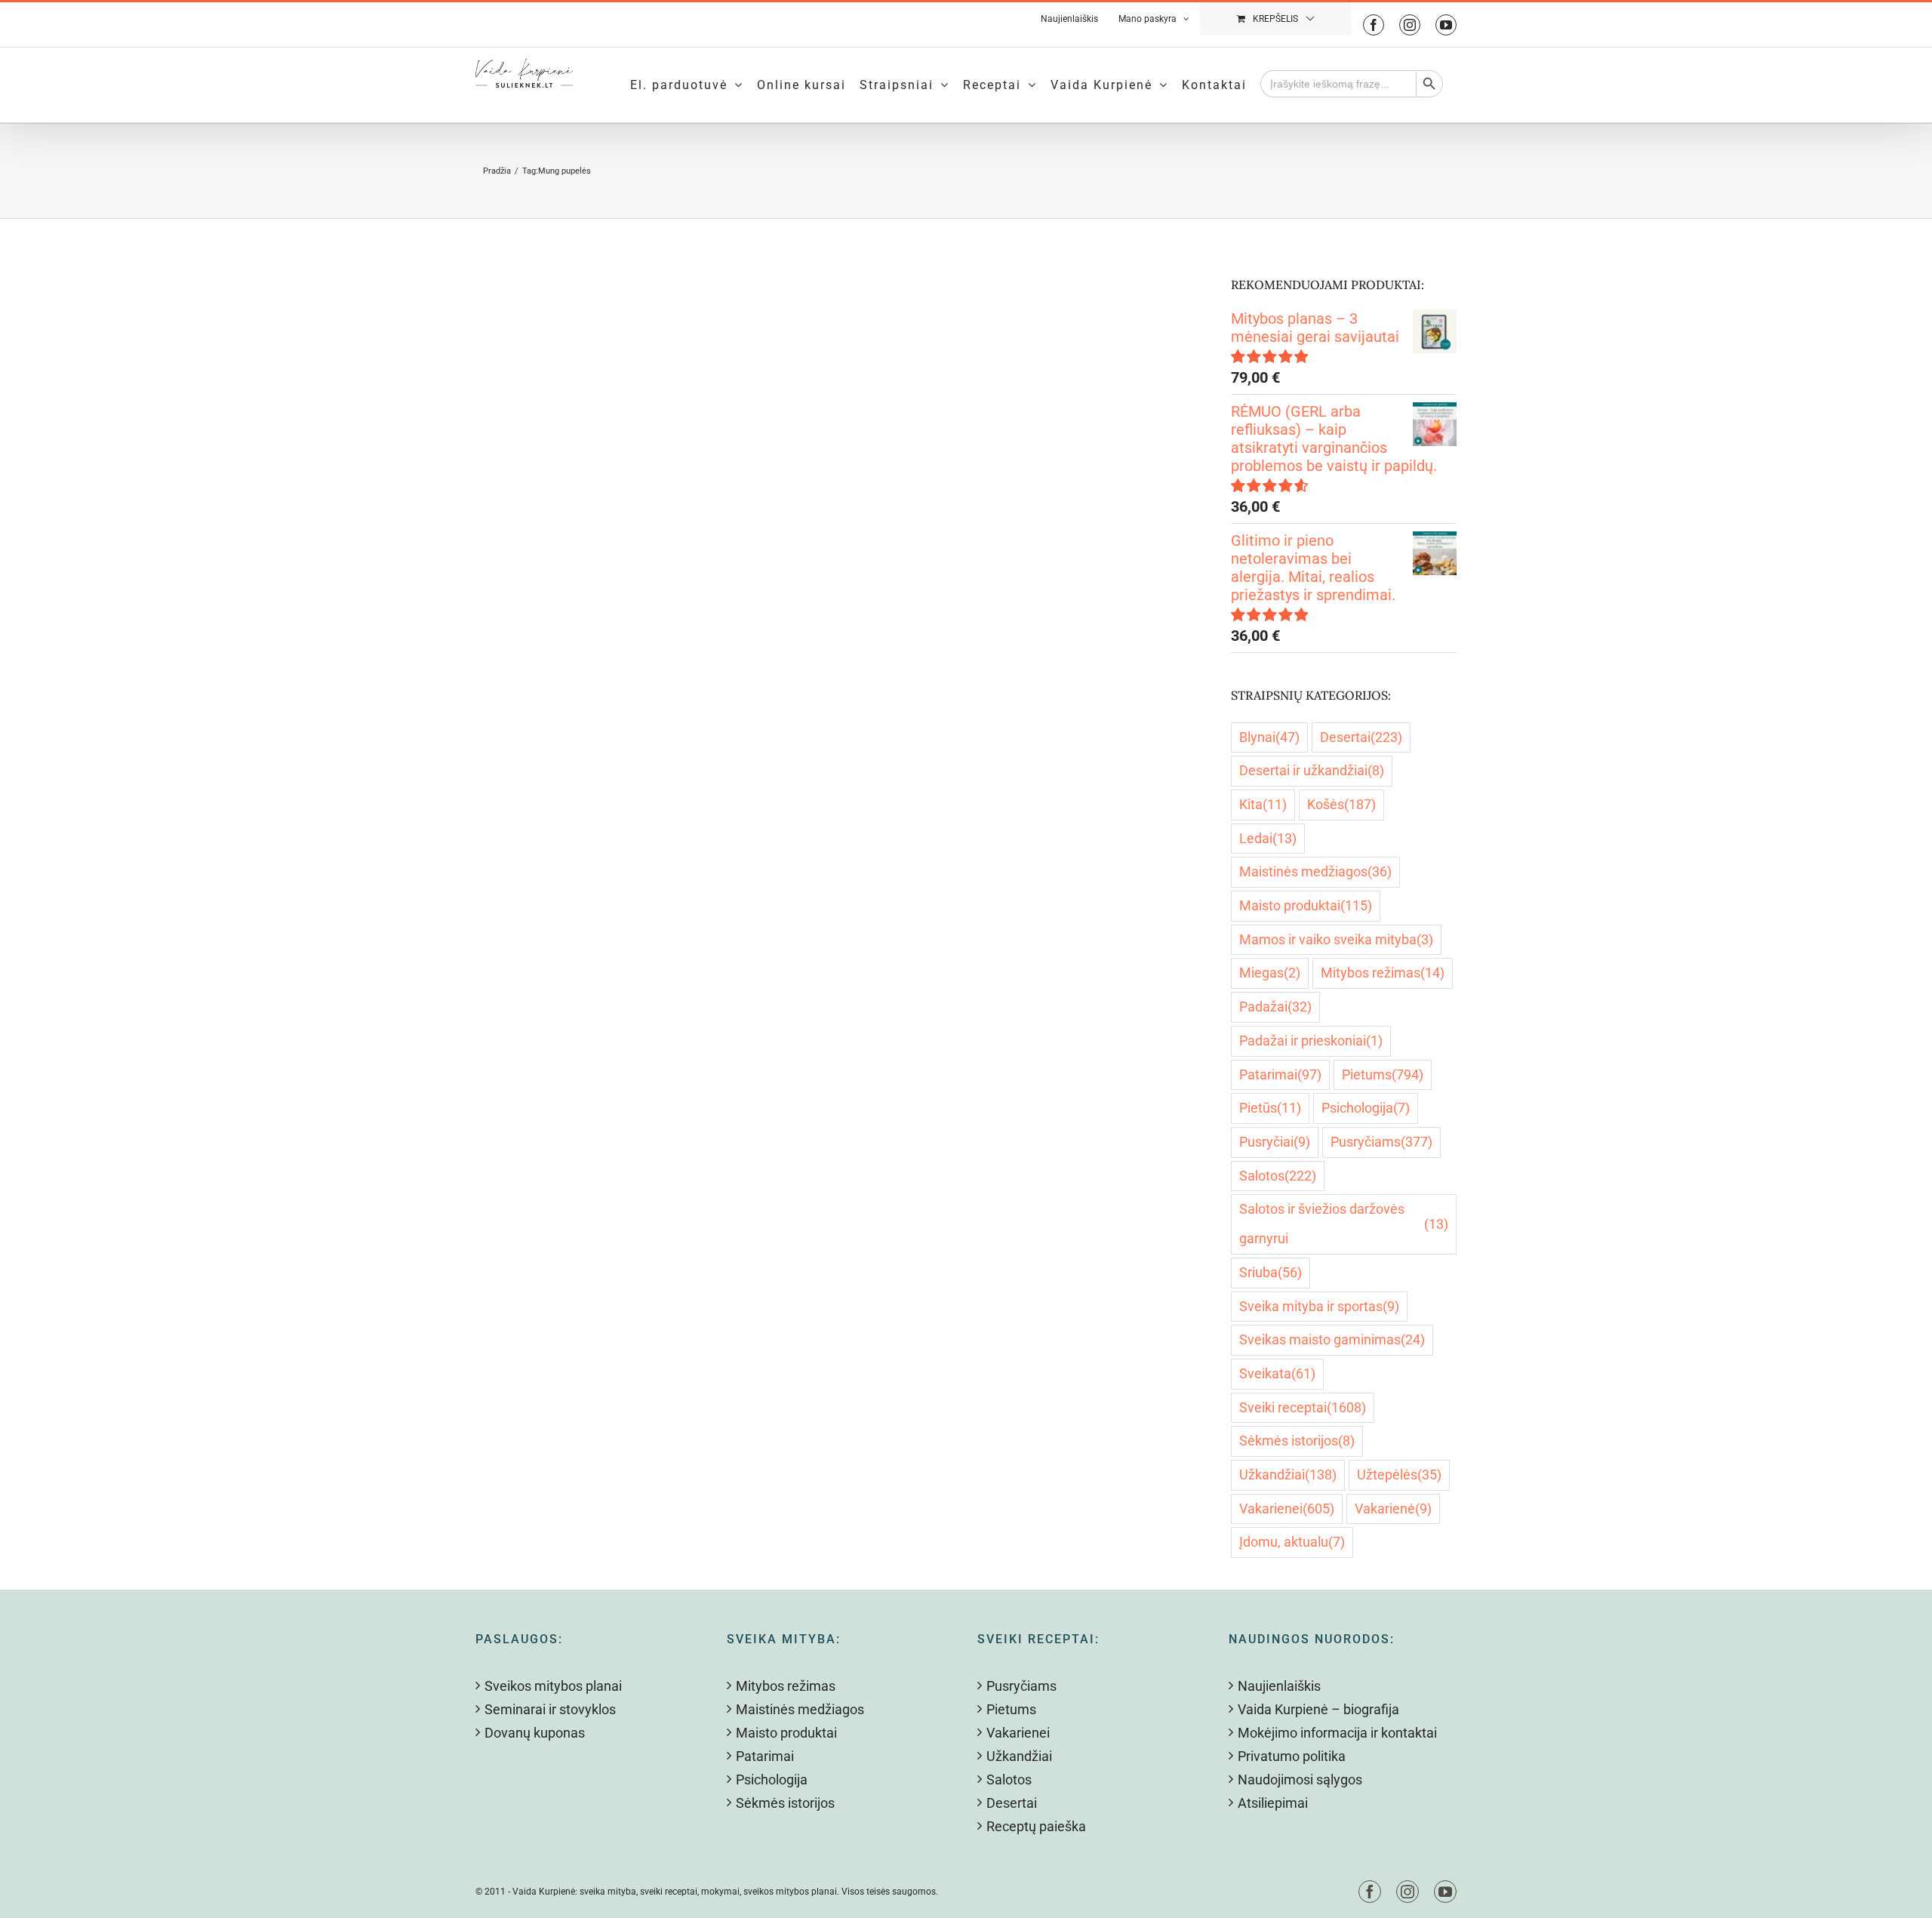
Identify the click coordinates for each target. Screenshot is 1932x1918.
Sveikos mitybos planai (553, 1686)
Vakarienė (1393, 1509)
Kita (1263, 804)
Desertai (1361, 737)
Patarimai (1280, 1074)
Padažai (1275, 1007)
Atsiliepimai (1273, 1803)
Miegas (1270, 973)
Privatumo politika (1292, 1756)
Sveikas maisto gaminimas (1332, 1339)
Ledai (1268, 838)
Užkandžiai (1288, 1475)
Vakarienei (1287, 1509)
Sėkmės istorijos (1297, 1441)
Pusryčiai (1275, 1142)
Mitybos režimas (1383, 973)
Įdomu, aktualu (1292, 1542)
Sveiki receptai (1303, 1407)
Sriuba (1271, 1272)
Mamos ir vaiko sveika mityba (1336, 939)
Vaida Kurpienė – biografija (1318, 1709)
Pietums (1383, 1074)
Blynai (1269, 737)
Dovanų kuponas (535, 1733)
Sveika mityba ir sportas (1319, 1306)
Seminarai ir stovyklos (550, 1709)
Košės (1341, 804)
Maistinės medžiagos (1315, 871)
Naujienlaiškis (1279, 1686)
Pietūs (1270, 1108)
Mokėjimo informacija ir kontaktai (1337, 1733)
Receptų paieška (1036, 1826)
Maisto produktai (1306, 905)
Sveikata (1277, 1373)
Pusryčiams (1381, 1142)
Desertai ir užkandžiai (1312, 770)
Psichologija (1366, 1108)
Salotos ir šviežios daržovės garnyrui (1344, 1224)
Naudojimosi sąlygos (1300, 1779)
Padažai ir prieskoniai (1311, 1041)
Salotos (1278, 1176)
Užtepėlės (1399, 1475)
